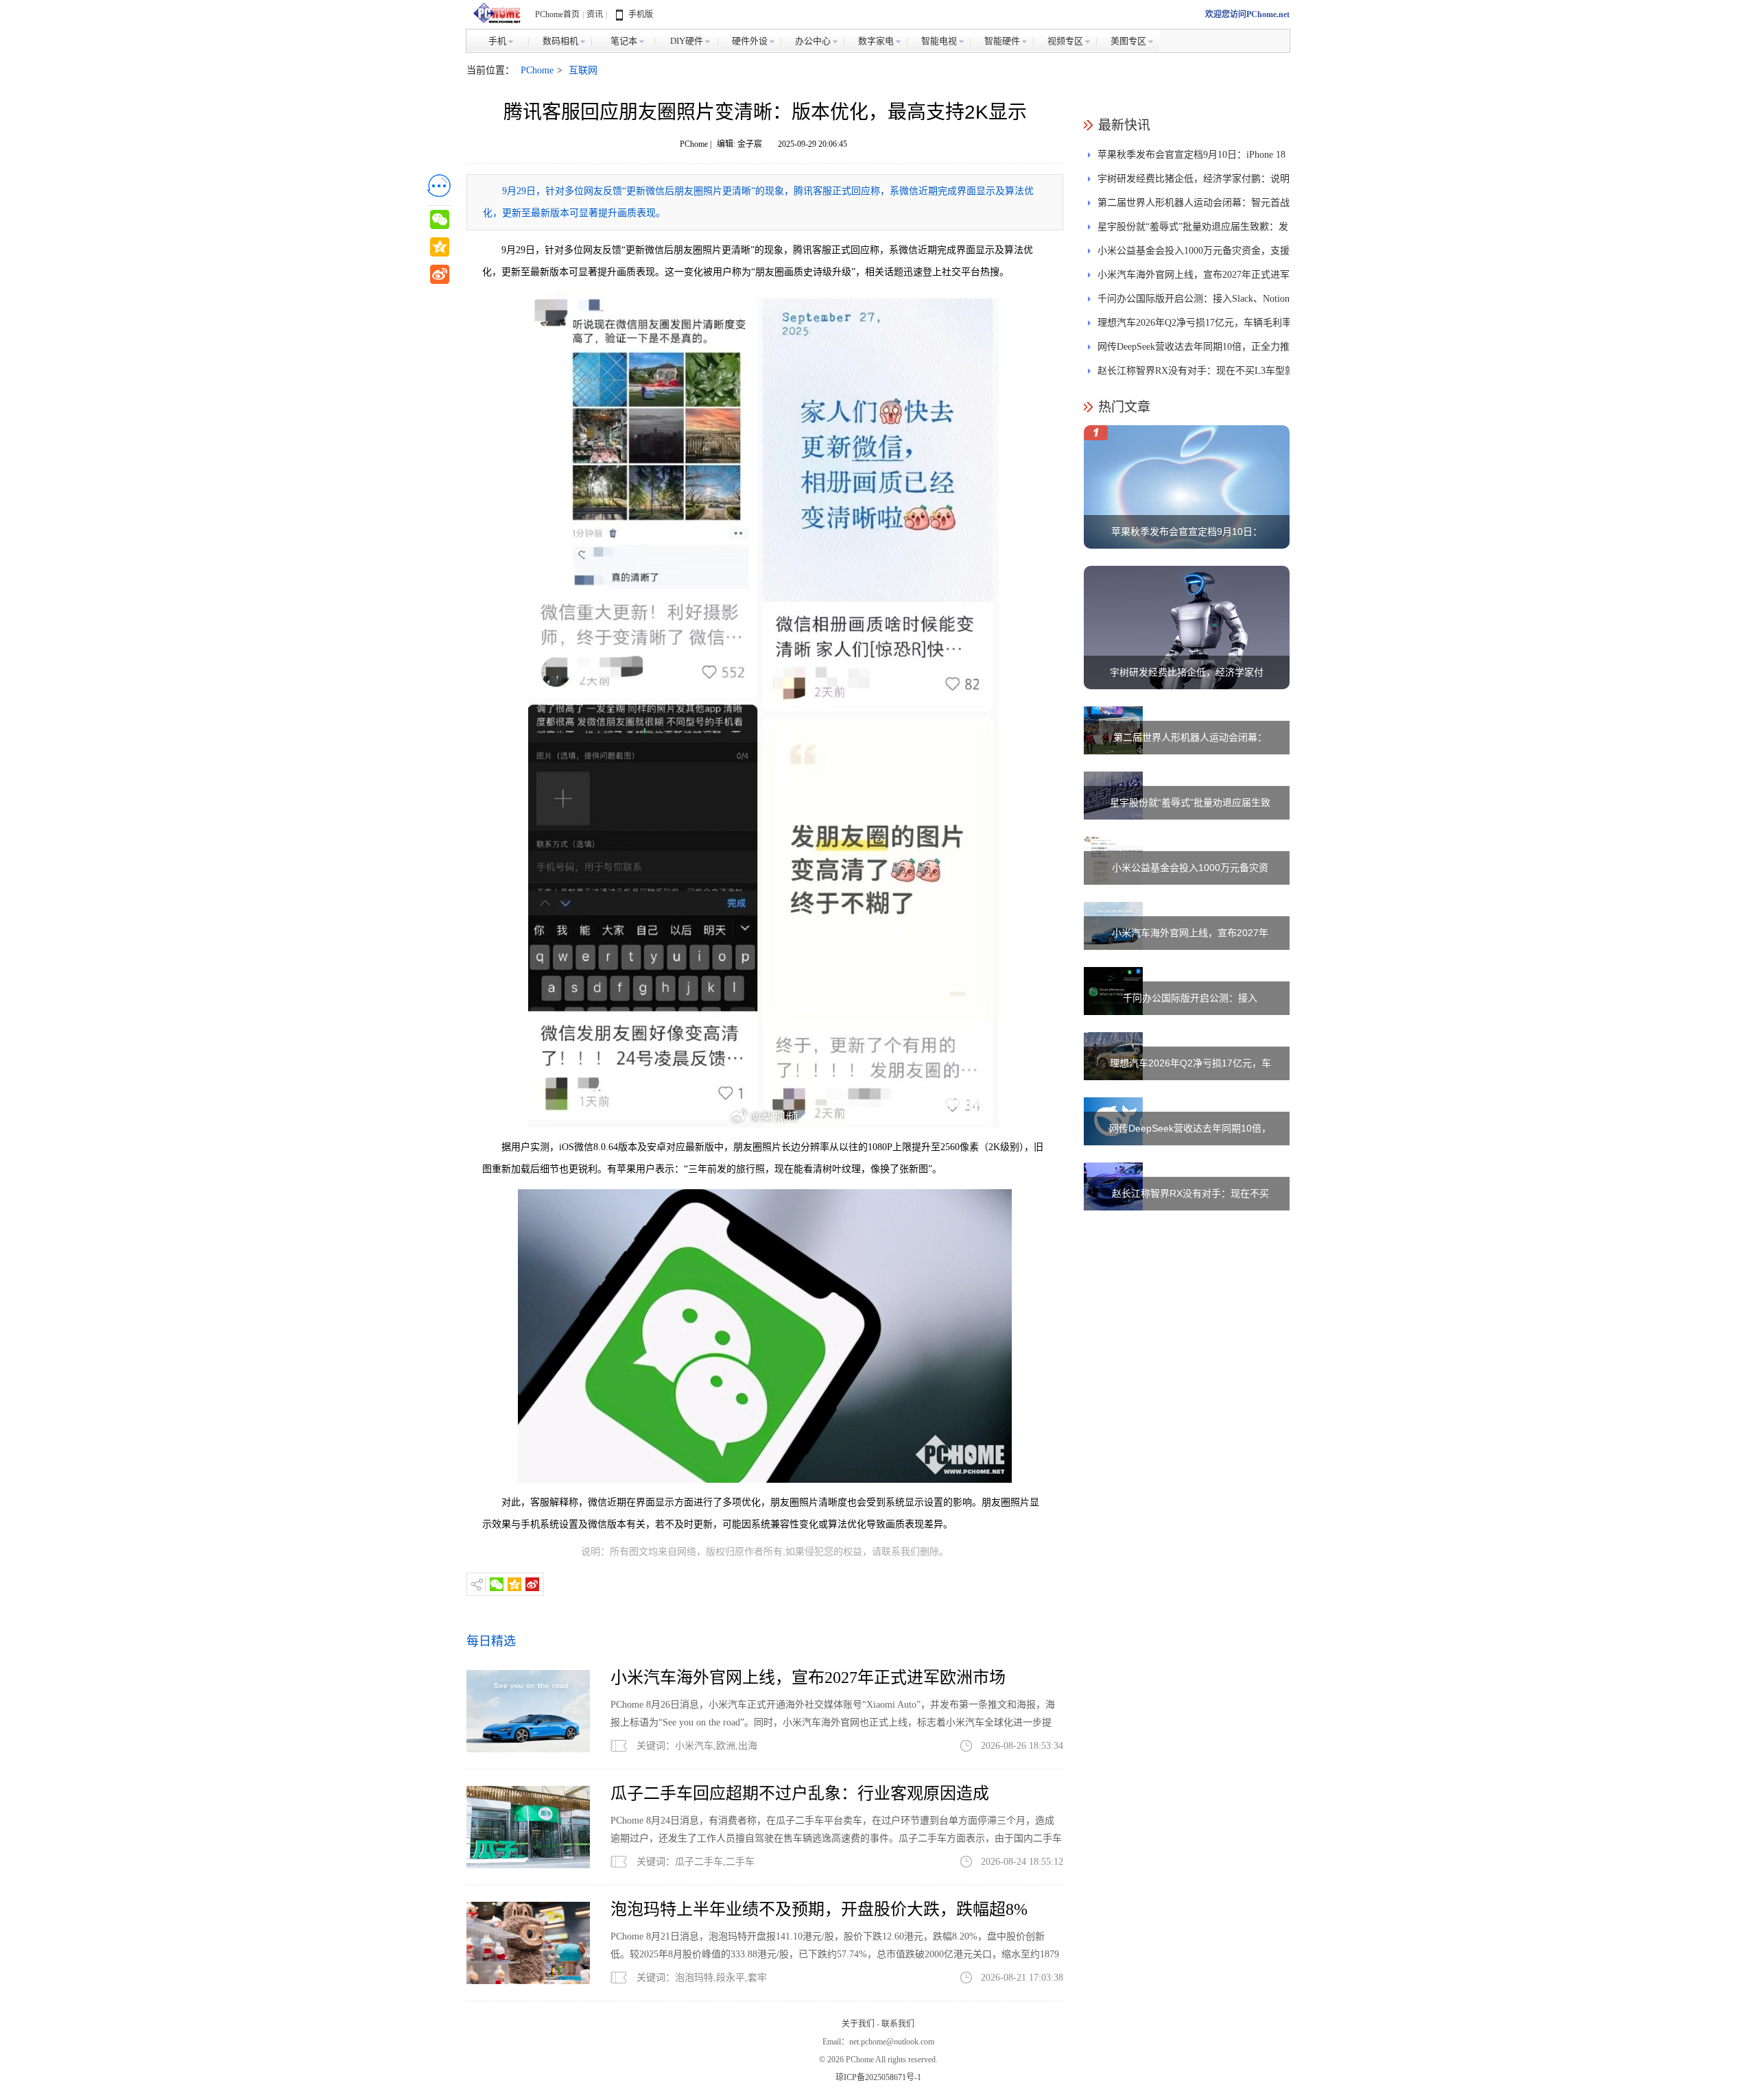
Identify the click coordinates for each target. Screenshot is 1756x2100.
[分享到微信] (497, 1584)
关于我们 (858, 2024)
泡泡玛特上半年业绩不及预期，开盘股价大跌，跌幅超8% (819, 1909)
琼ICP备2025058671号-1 (878, 2077)
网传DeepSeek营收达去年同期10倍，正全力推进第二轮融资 (1194, 350)
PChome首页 (557, 14)
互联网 (583, 70)
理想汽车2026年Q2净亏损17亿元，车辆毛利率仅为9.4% (1195, 326)
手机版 (641, 14)
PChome (537, 70)
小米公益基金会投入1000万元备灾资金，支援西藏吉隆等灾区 (1194, 254)
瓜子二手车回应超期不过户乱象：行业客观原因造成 (800, 1793)
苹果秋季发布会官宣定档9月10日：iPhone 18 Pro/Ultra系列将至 (1191, 158)
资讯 (595, 14)
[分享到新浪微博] (532, 1584)
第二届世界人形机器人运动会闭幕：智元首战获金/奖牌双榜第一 (1194, 206)
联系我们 (898, 2024)
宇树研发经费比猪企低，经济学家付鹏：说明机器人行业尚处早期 (1194, 182)
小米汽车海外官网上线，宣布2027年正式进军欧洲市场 (808, 1678)
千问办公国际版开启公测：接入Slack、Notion (1194, 299)
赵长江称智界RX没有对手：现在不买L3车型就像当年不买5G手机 (1196, 374)
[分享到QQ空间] (514, 1584)
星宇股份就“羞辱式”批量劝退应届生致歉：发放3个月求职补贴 (1193, 230)
